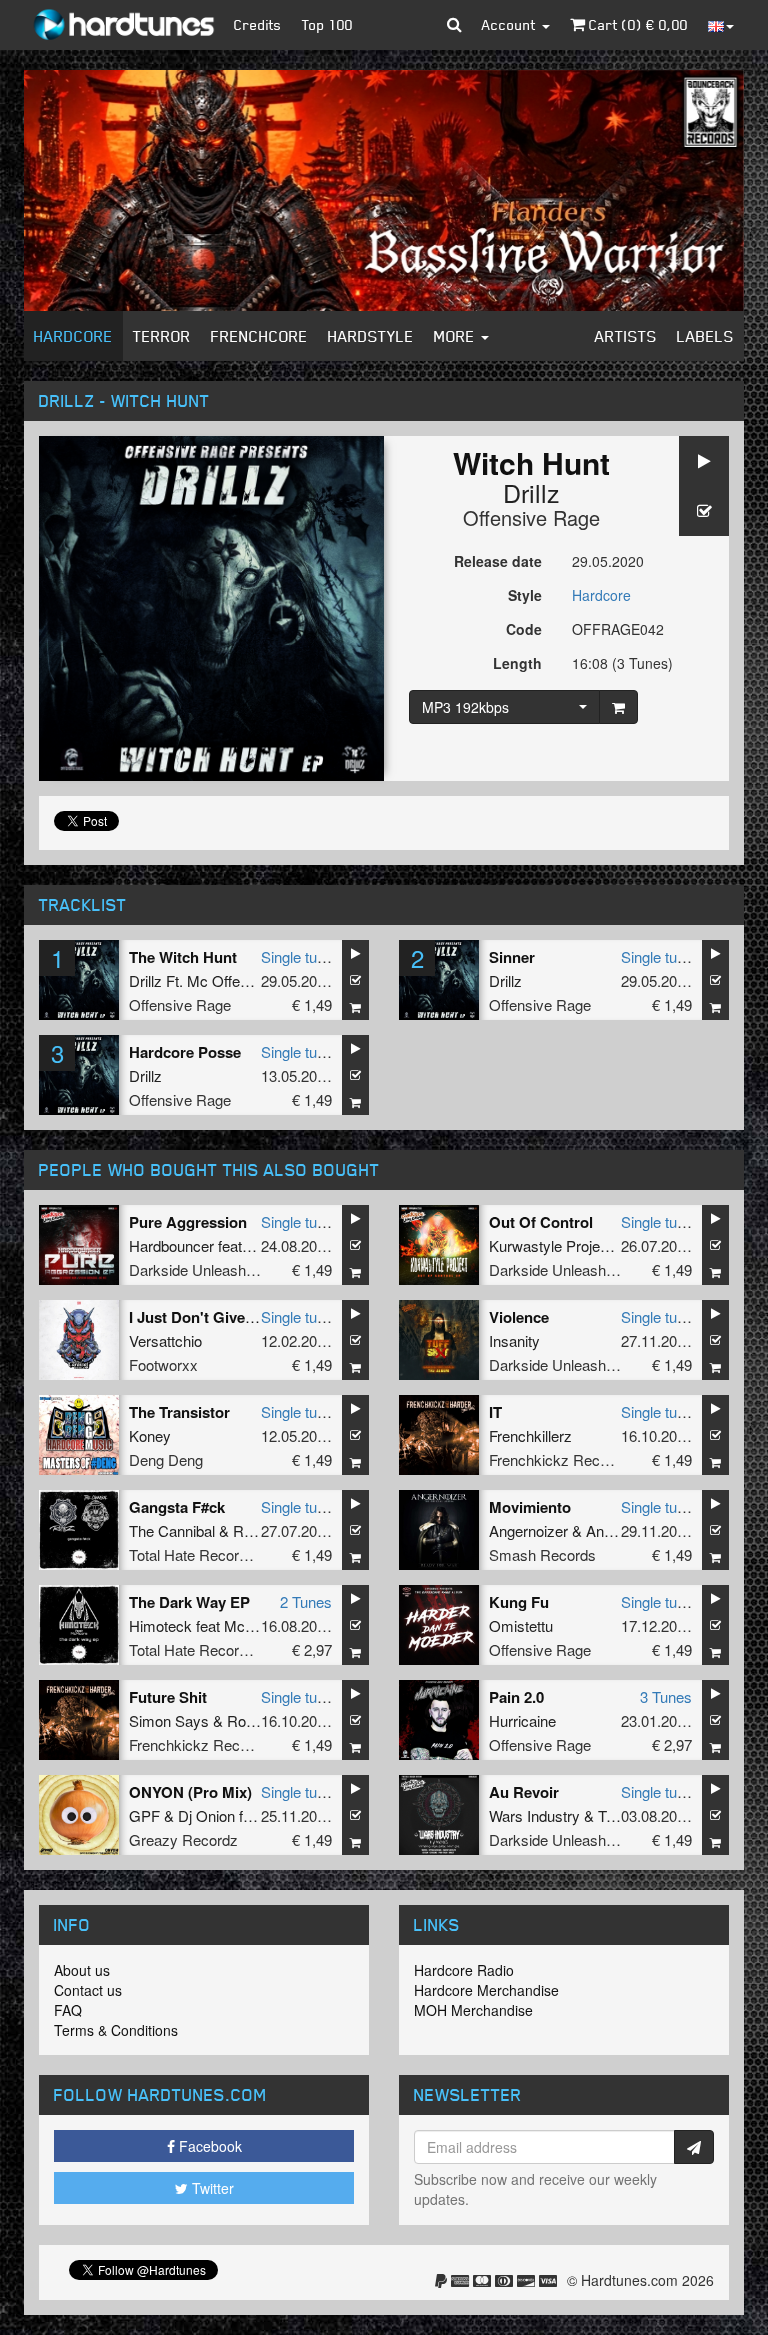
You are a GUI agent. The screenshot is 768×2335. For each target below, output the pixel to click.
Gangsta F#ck (177, 1507)
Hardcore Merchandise (486, 1990)
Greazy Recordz (183, 1839)
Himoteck (160, 1625)
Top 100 (327, 24)
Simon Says (169, 1720)
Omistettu (521, 1625)
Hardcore (73, 336)
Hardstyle (371, 336)
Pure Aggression (188, 1222)
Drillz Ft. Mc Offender (199, 980)
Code (524, 629)
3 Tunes (666, 1696)
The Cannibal (172, 1530)
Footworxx (163, 1364)
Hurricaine (522, 1720)
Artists (626, 336)
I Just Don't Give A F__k (213, 1317)
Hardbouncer (171, 1245)
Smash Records (542, 1554)
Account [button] (511, 24)
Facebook (208, 2146)
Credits (258, 24)
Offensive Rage (531, 517)
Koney (150, 1435)
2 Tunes (306, 1601)
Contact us (88, 1990)
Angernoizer (528, 1530)
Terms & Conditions (116, 2030)
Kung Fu (519, 1602)
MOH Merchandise (473, 2010)
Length (517, 663)
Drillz (531, 492)
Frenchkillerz (530, 1435)
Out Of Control (541, 1222)
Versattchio (165, 1340)
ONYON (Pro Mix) (190, 1792)
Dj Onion (206, 1815)
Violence (519, 1317)
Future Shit (168, 1697)
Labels (705, 336)
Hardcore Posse (185, 1052)
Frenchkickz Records (559, 1459)
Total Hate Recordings (201, 1554)
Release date (498, 561)
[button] (454, 25)
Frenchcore (259, 336)
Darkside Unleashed (195, 1269)
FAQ (68, 2010)
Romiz (254, 1530)
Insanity (514, 1340)
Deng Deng (166, 1459)
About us (82, 1970)
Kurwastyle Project (550, 1245)
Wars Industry (534, 1815)
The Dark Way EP (189, 1602)
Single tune (297, 956)
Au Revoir (524, 1792)
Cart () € (636, 24)
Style (525, 595)
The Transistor (179, 1412)
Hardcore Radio (464, 1970)
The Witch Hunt (183, 957)
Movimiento (530, 1507)
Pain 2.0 (516, 1697)
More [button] (456, 336)
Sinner (512, 957)
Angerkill (614, 1530)
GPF (144, 1815)
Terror (162, 336)
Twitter (211, 2188)
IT (495, 1412)
